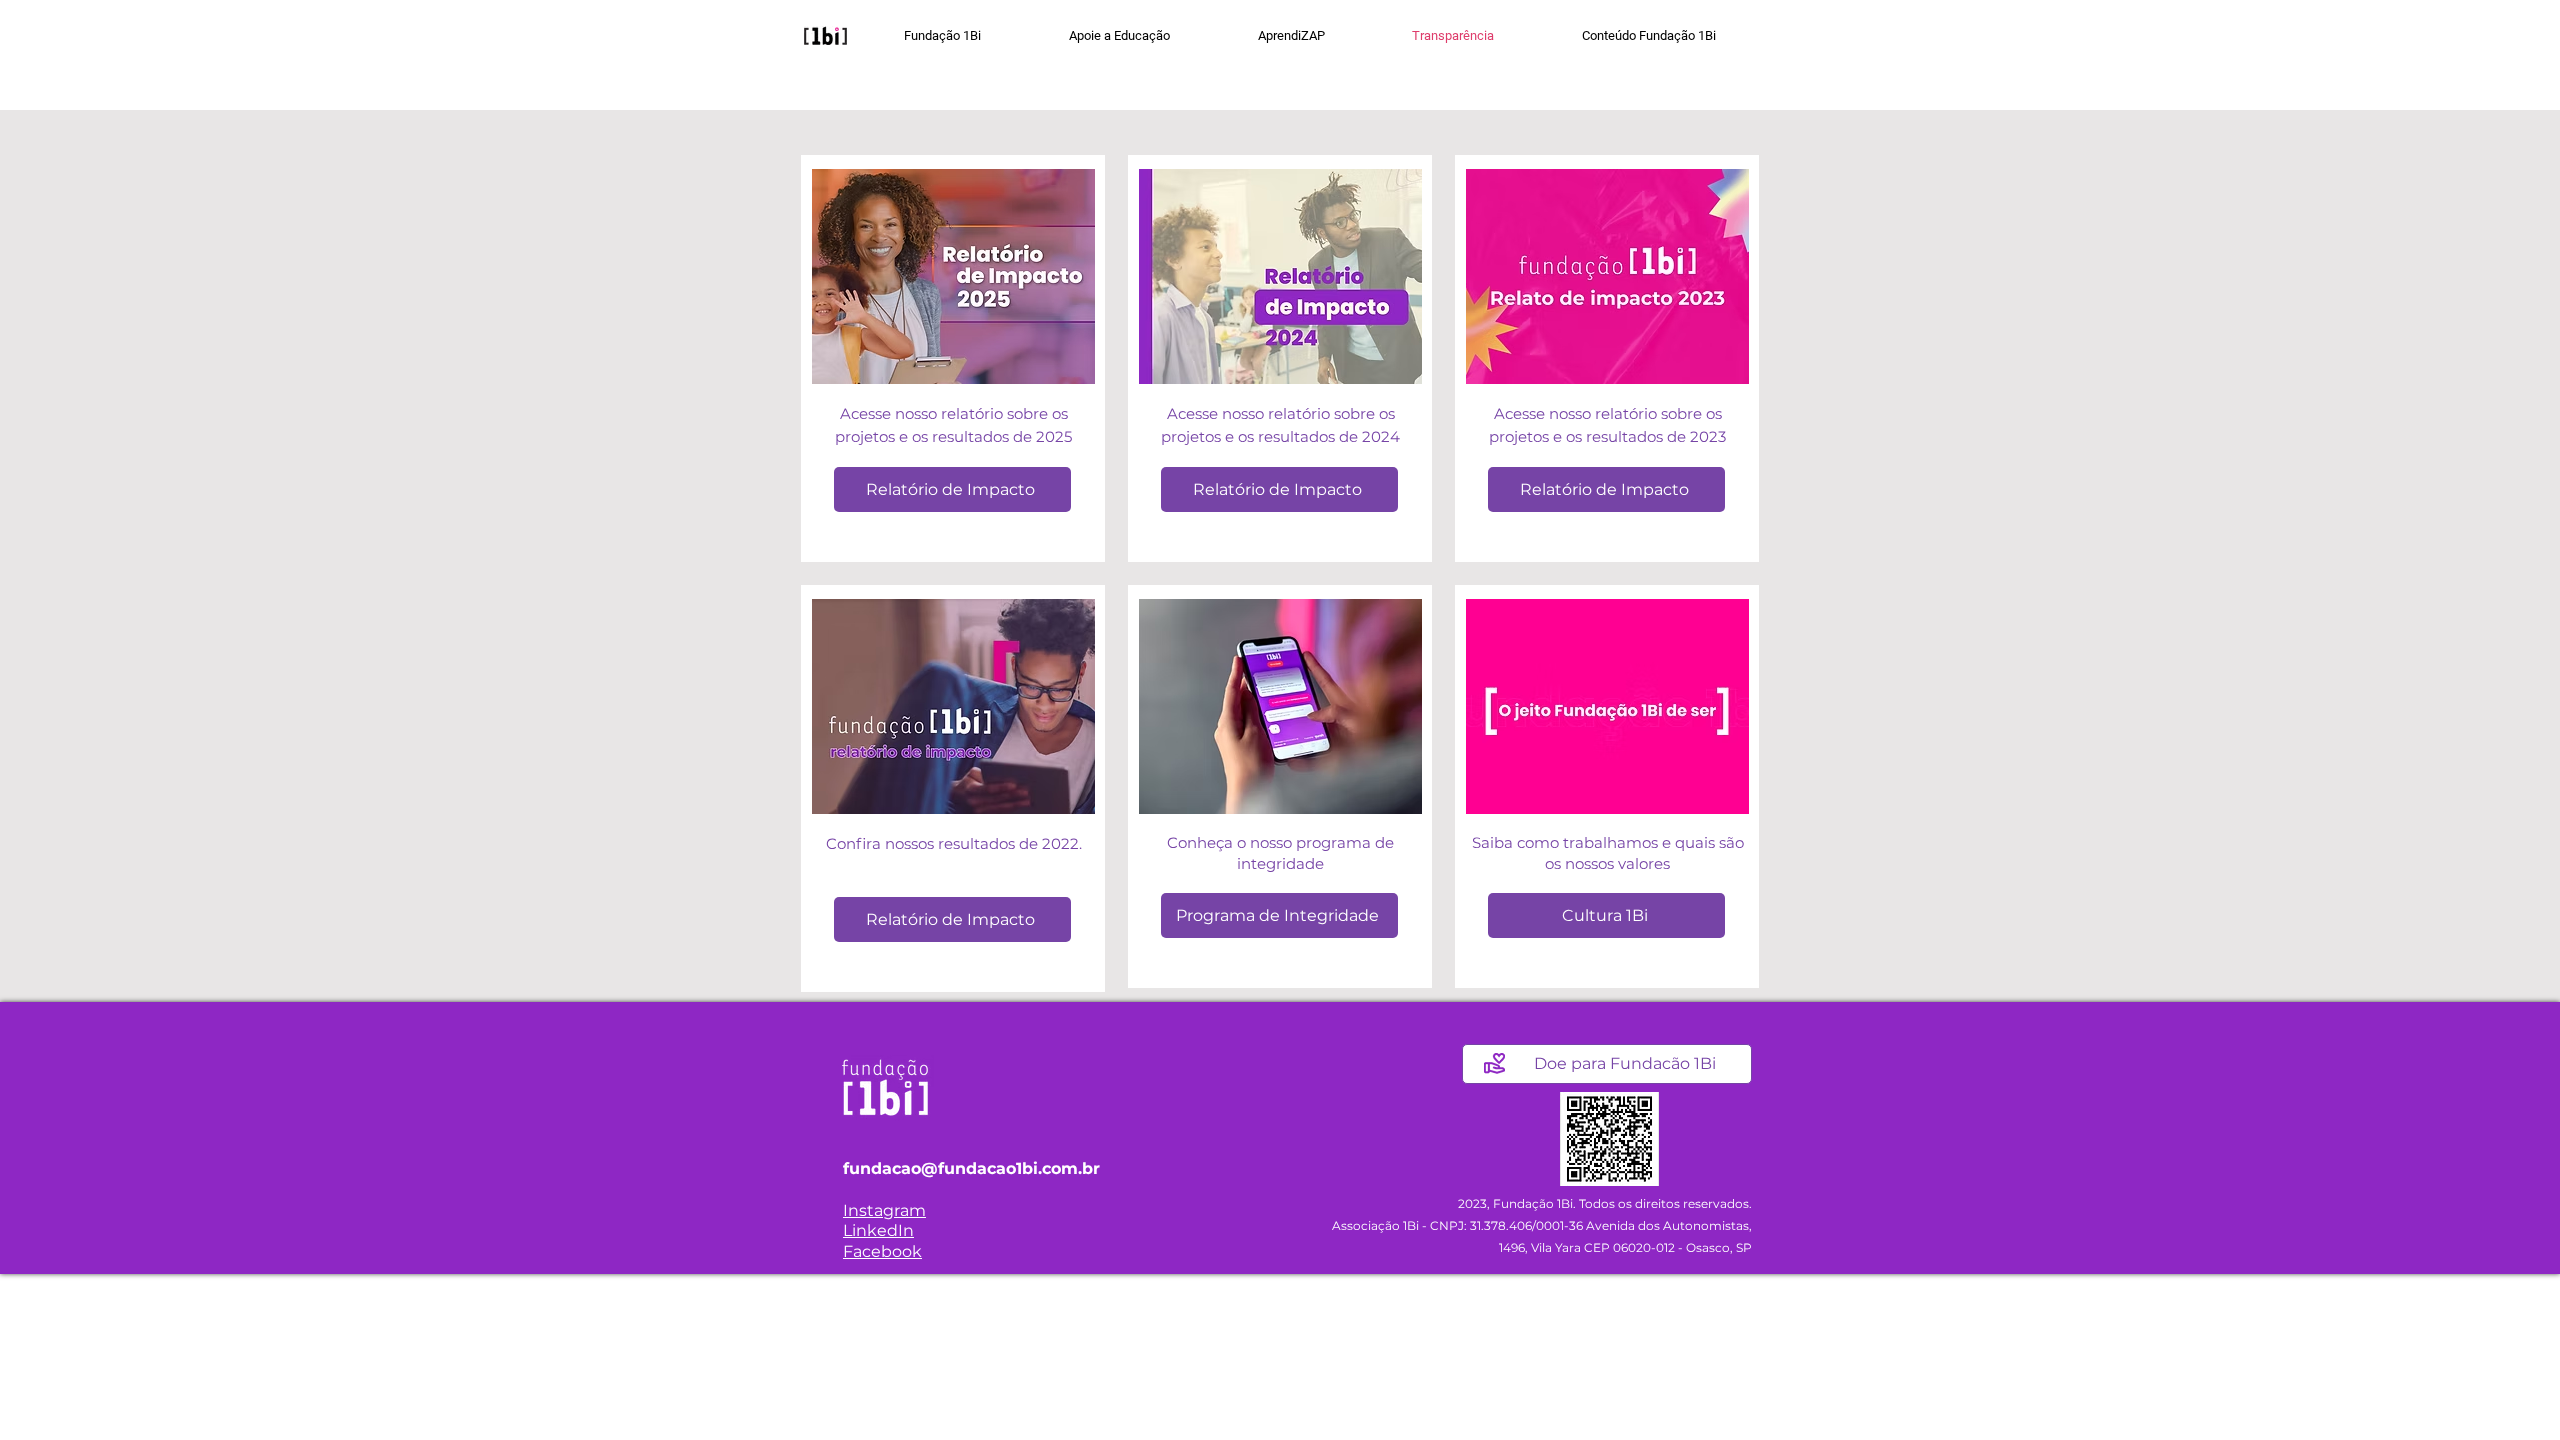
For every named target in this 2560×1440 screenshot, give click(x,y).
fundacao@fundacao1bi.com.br (971, 1168)
